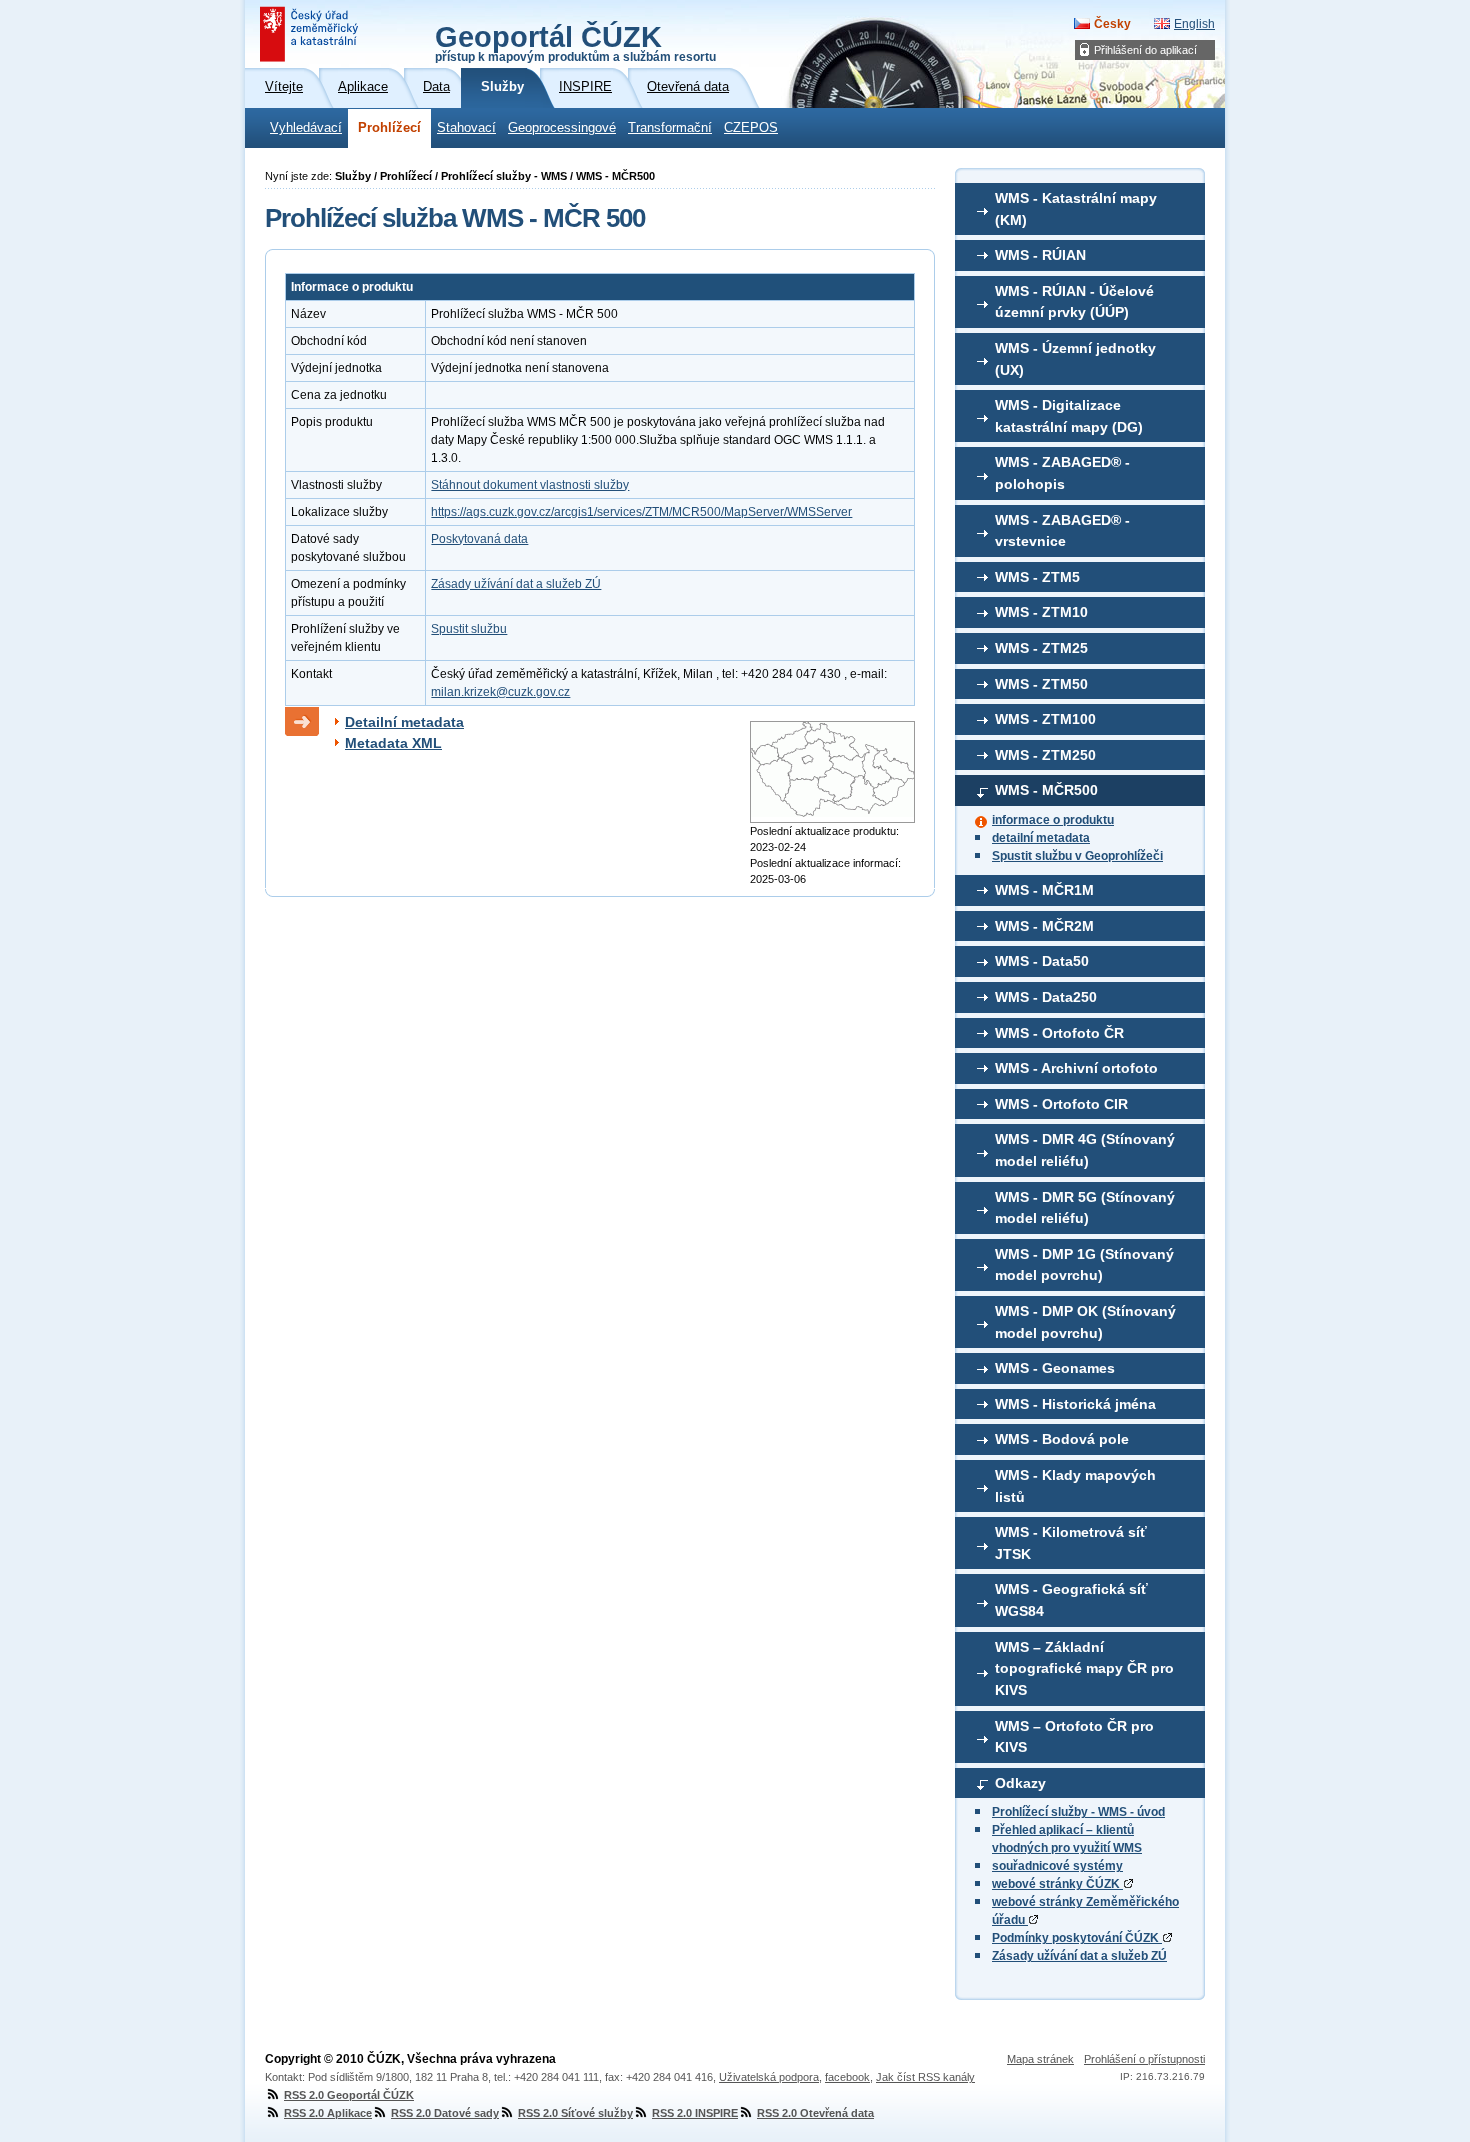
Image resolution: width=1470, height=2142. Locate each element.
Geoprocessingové (562, 128)
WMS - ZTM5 (1037, 577)
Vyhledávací (306, 128)
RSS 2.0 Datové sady (445, 2113)
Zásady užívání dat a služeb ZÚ (1079, 1956)
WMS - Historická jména (1075, 1404)
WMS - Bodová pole (1062, 1439)
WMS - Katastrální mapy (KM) (1076, 209)
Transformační (670, 128)
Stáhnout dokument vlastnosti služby (530, 485)
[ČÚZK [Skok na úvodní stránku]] (311, 34)
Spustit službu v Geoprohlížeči (1077, 856)
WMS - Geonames (1055, 1368)
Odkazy (1020, 1783)
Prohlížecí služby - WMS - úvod (1078, 1812)
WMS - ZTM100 (1045, 719)
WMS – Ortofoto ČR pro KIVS (1074, 1737)
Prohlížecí (389, 128)
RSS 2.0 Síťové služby (575, 2113)
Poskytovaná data (479, 539)
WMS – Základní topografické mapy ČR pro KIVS (1084, 1668)
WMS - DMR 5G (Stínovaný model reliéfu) (1085, 1208)
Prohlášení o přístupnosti (1144, 2059)
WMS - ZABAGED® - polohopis (1062, 473)
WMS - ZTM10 (1041, 612)
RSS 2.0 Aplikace (328, 2113)
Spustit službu (469, 629)
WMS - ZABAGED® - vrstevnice (1062, 531)
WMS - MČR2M (1044, 926)
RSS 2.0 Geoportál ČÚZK (349, 2095)
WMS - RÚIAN (1040, 255)
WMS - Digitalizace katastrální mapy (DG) (1069, 416)
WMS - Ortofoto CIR (1061, 1104)
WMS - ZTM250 (1045, 755)
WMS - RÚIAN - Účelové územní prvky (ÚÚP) (1074, 302)
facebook (847, 2077)
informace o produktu (1053, 820)
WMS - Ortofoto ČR (1059, 1033)
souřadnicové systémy (1057, 1866)
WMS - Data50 (1042, 961)
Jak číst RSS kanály (925, 2077)
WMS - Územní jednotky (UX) (1075, 359)
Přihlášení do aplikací (1145, 50)
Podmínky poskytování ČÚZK (1077, 1938)
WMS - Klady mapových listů (1075, 1486)
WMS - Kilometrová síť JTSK (1071, 1543)
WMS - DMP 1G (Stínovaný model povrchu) (1084, 1265)
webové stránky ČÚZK (1057, 1884)
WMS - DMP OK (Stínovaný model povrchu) (1085, 1322)
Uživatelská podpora (769, 2077)
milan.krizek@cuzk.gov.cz (500, 692)
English (1194, 24)
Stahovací (466, 128)
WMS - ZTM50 (1041, 684)
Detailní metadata (404, 722)
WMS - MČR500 (1046, 790)
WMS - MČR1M (1044, 890)
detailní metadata (1041, 838)
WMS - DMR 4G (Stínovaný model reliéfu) (1085, 1150)
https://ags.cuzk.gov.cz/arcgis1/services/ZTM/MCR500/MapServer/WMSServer (641, 512)
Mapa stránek (1040, 2059)
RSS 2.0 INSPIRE (695, 2113)
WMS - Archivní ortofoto (1076, 1068)
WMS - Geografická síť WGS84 (1071, 1600)
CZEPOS (751, 128)
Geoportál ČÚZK (575, 42)
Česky (1112, 24)
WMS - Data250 (1046, 997)
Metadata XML (393, 743)
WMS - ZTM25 (1041, 648)
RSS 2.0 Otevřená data (815, 2113)
